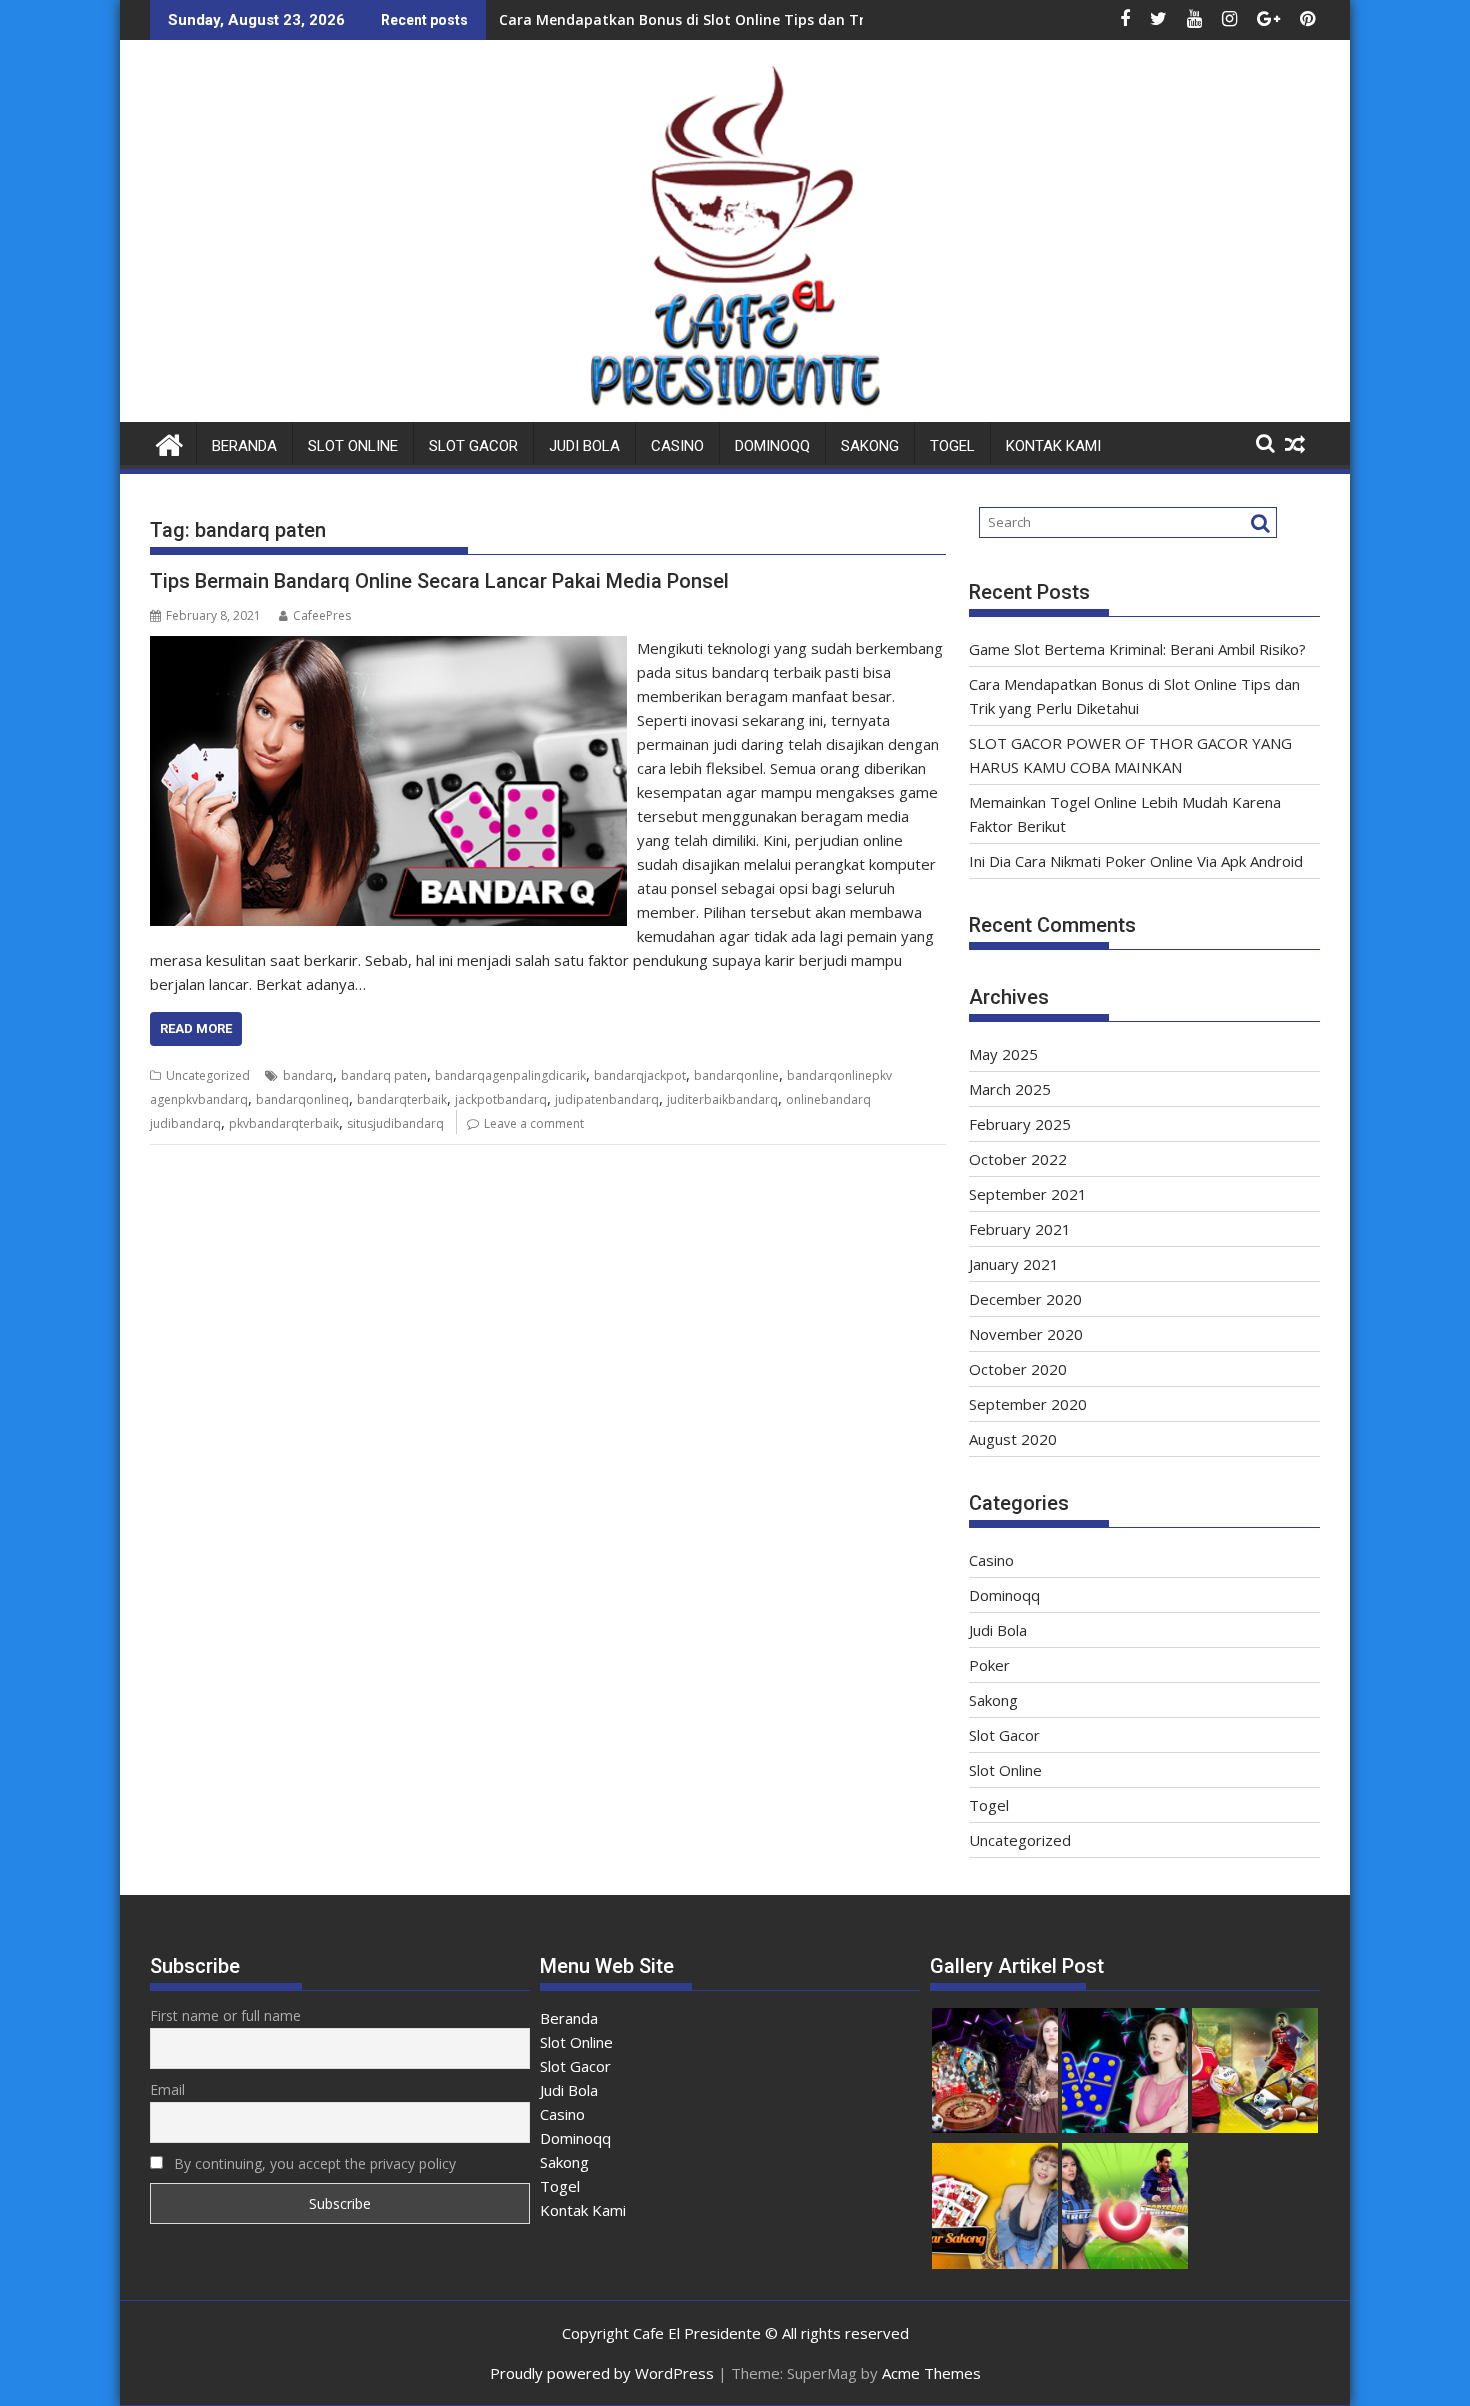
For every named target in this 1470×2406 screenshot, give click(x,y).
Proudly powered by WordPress (602, 2373)
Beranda (244, 446)
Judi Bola (584, 446)
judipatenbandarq (607, 1099)
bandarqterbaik (402, 1099)
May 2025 (1003, 1054)
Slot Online (353, 446)
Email (167, 2089)
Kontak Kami (1053, 446)
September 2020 (1028, 1404)
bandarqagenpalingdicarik (510, 1075)
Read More (196, 1028)
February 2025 (1020, 1124)
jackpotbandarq (501, 1099)
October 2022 (1018, 1159)
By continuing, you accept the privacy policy (313, 2163)
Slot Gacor (473, 446)
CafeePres (322, 615)
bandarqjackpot (640, 1075)
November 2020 (1026, 1334)
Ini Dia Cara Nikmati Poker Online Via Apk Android (1136, 861)
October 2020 (1018, 1369)
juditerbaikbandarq (722, 1099)
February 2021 (1020, 1229)
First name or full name (225, 2015)
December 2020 (1025, 1299)
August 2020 (1013, 1439)
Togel (952, 446)
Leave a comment (534, 1123)
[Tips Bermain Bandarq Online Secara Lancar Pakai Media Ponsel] (388, 648)
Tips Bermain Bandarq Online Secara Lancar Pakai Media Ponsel (439, 581)
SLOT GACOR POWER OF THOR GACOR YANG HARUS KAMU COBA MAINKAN (755, 19)
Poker (989, 1665)
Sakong (870, 446)
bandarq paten (384, 1075)
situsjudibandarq (395, 1123)
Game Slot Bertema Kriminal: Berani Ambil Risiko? (1137, 649)
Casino (677, 446)
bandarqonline (736, 1075)
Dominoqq (772, 446)
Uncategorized (208, 1075)
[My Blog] (169, 442)
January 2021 (1014, 1264)
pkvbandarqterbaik (284, 1123)
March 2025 (1010, 1089)
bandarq (308, 1075)
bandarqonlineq (302, 1099)
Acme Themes (931, 2373)
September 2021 (1028, 1194)
